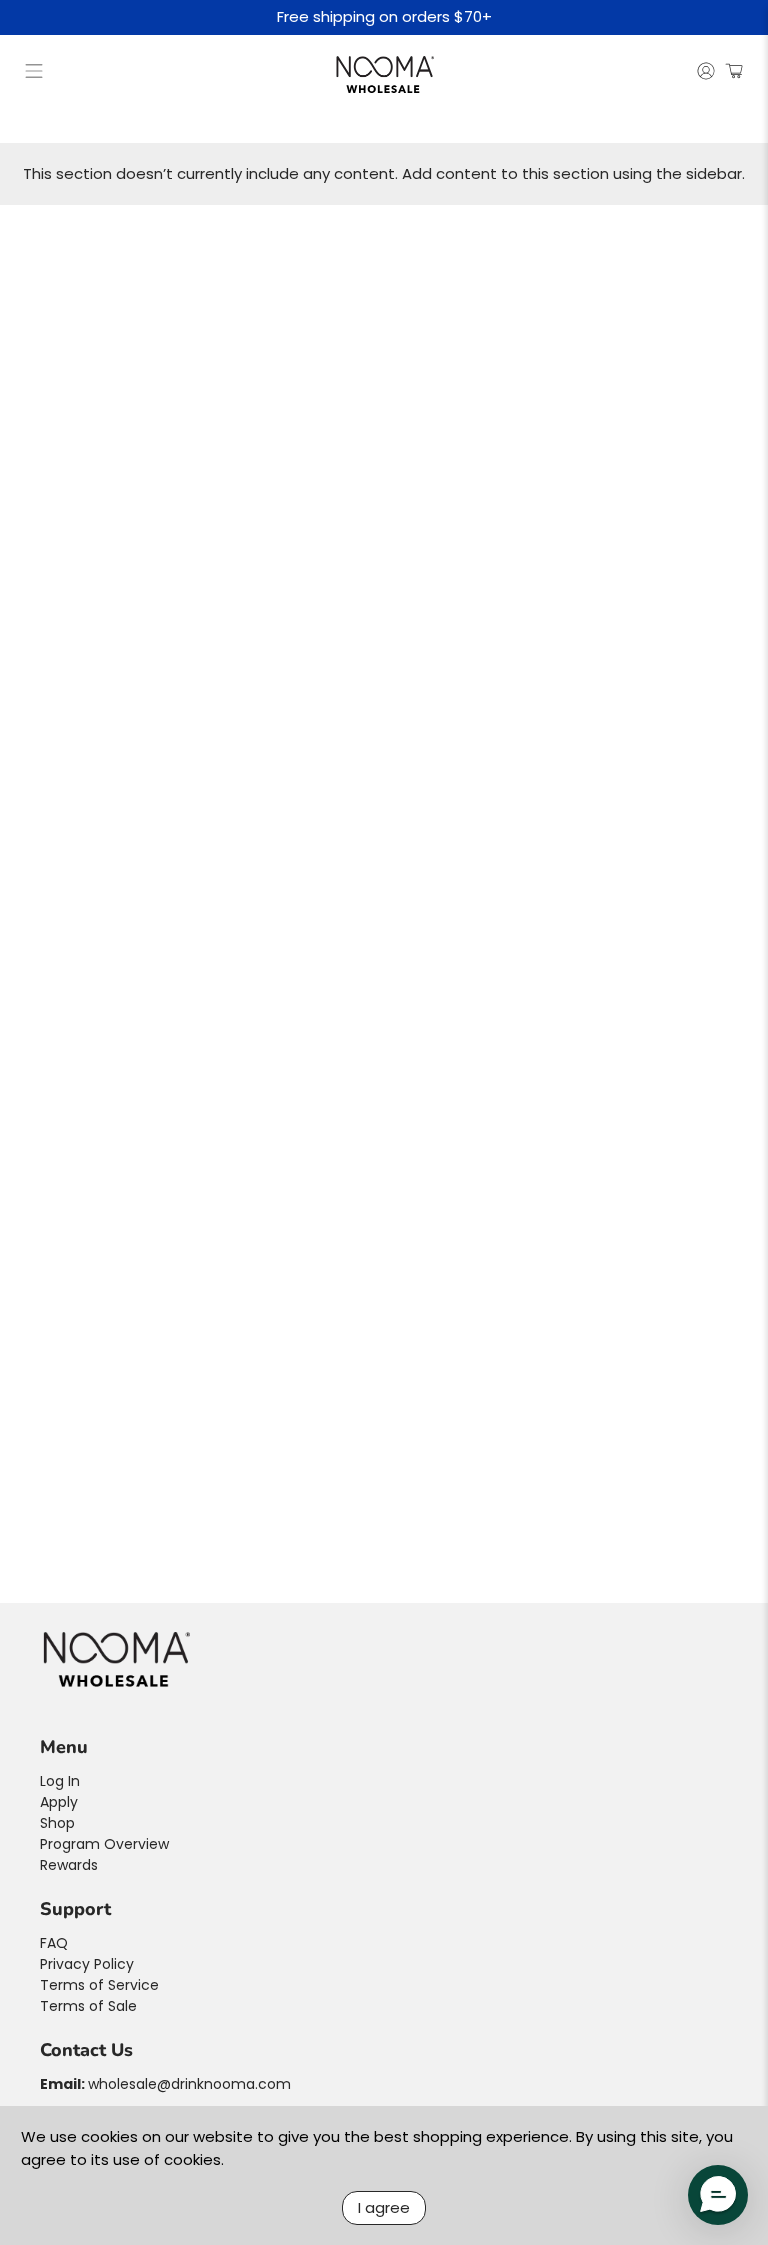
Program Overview (104, 1844)
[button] (718, 2195)
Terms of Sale (88, 2006)
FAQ (54, 1943)
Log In (60, 1781)
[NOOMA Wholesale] (384, 74)
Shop (57, 1823)
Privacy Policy (87, 1964)
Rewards (69, 1865)
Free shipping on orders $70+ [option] (384, 17)
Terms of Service (99, 1985)
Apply (59, 1802)
